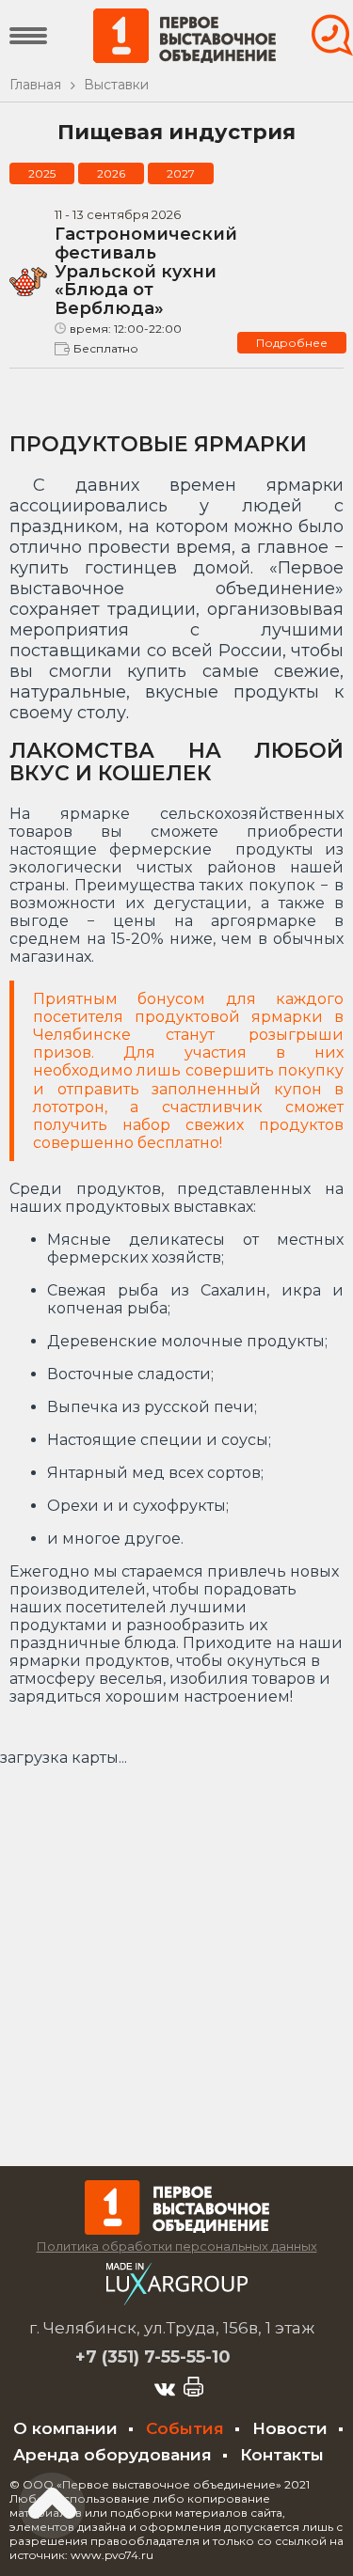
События (185, 2428)
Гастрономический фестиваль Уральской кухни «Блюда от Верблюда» (146, 271)
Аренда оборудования (112, 2455)
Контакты (282, 2455)
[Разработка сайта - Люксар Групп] (177, 2300)
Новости (290, 2428)
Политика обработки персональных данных (177, 2246)
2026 (111, 173)
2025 (42, 173)
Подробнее (292, 343)
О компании (65, 2428)
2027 (181, 173)
